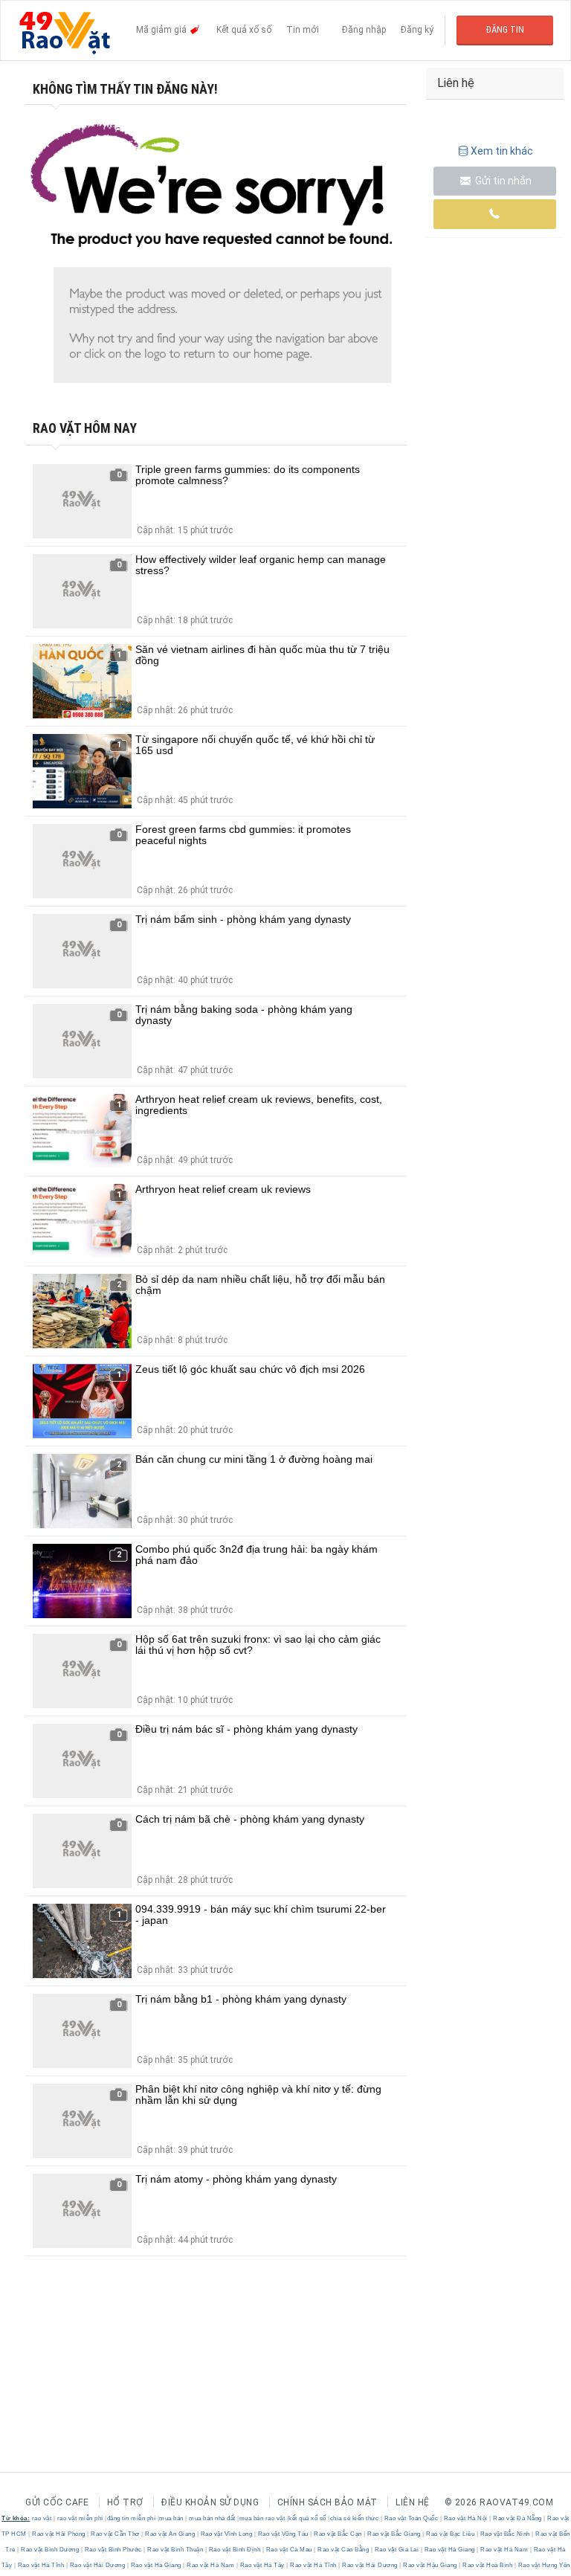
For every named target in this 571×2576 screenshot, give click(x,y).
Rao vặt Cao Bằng (343, 2550)
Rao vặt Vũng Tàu (283, 2534)
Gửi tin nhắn (502, 181)
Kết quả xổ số (244, 30)
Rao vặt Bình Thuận (175, 2550)
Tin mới (303, 30)
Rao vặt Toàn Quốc (411, 2518)
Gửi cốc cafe (57, 2502)
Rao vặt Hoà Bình (488, 2565)
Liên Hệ (413, 2502)
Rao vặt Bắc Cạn (338, 2534)
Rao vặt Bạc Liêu (451, 2534)
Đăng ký (417, 30)
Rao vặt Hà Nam (504, 2550)
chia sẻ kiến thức (355, 2518)
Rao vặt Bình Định (235, 2550)
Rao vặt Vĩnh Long (226, 2534)
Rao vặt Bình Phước (113, 2550)
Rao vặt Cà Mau (289, 2550)
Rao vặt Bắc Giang (394, 2534)
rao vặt (42, 2518)
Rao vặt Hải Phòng (59, 2534)
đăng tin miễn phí (132, 2518)
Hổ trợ (125, 2502)
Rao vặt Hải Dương (97, 2565)
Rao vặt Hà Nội (465, 2518)
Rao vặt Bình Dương (50, 2550)
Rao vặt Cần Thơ (116, 2534)
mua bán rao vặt (262, 2518)
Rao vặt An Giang (170, 2534)
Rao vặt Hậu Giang (430, 2565)
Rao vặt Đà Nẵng (518, 2518)
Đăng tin (505, 30)
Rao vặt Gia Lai (397, 2550)
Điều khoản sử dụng (210, 2502)
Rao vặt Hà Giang (449, 2550)
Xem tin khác (502, 151)
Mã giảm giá (162, 30)
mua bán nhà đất (212, 2518)
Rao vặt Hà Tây (262, 2565)
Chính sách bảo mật (328, 2502)
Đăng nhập (364, 30)
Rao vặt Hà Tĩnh (41, 2565)
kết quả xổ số (307, 2518)
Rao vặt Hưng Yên (543, 2565)
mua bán (171, 2518)
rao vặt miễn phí (80, 2518)
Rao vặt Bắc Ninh (505, 2534)
